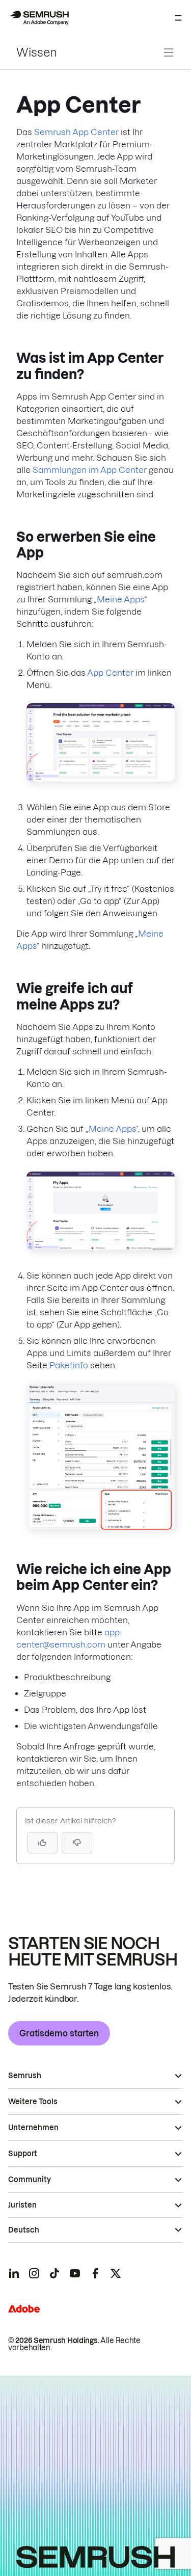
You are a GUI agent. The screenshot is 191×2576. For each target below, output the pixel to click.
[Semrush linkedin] (14, 2273)
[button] (77, 1843)
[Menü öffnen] (178, 18)
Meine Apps (120, 599)
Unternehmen (33, 2128)
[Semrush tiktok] (54, 2273)
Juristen (22, 2205)
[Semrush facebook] (95, 2273)
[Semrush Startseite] (39, 18)
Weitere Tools (33, 2102)
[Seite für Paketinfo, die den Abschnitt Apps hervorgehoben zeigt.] (101, 1527)
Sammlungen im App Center (90, 470)
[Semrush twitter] (116, 2273)
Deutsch (24, 2230)
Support (23, 2154)
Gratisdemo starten (59, 2033)
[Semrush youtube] (75, 2273)
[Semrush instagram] (34, 2273)
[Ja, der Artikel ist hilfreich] (42, 1843)
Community (30, 2180)
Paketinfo (69, 1365)
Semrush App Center (76, 132)
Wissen (37, 52)
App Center (110, 673)
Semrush (25, 2076)
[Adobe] (24, 2309)
